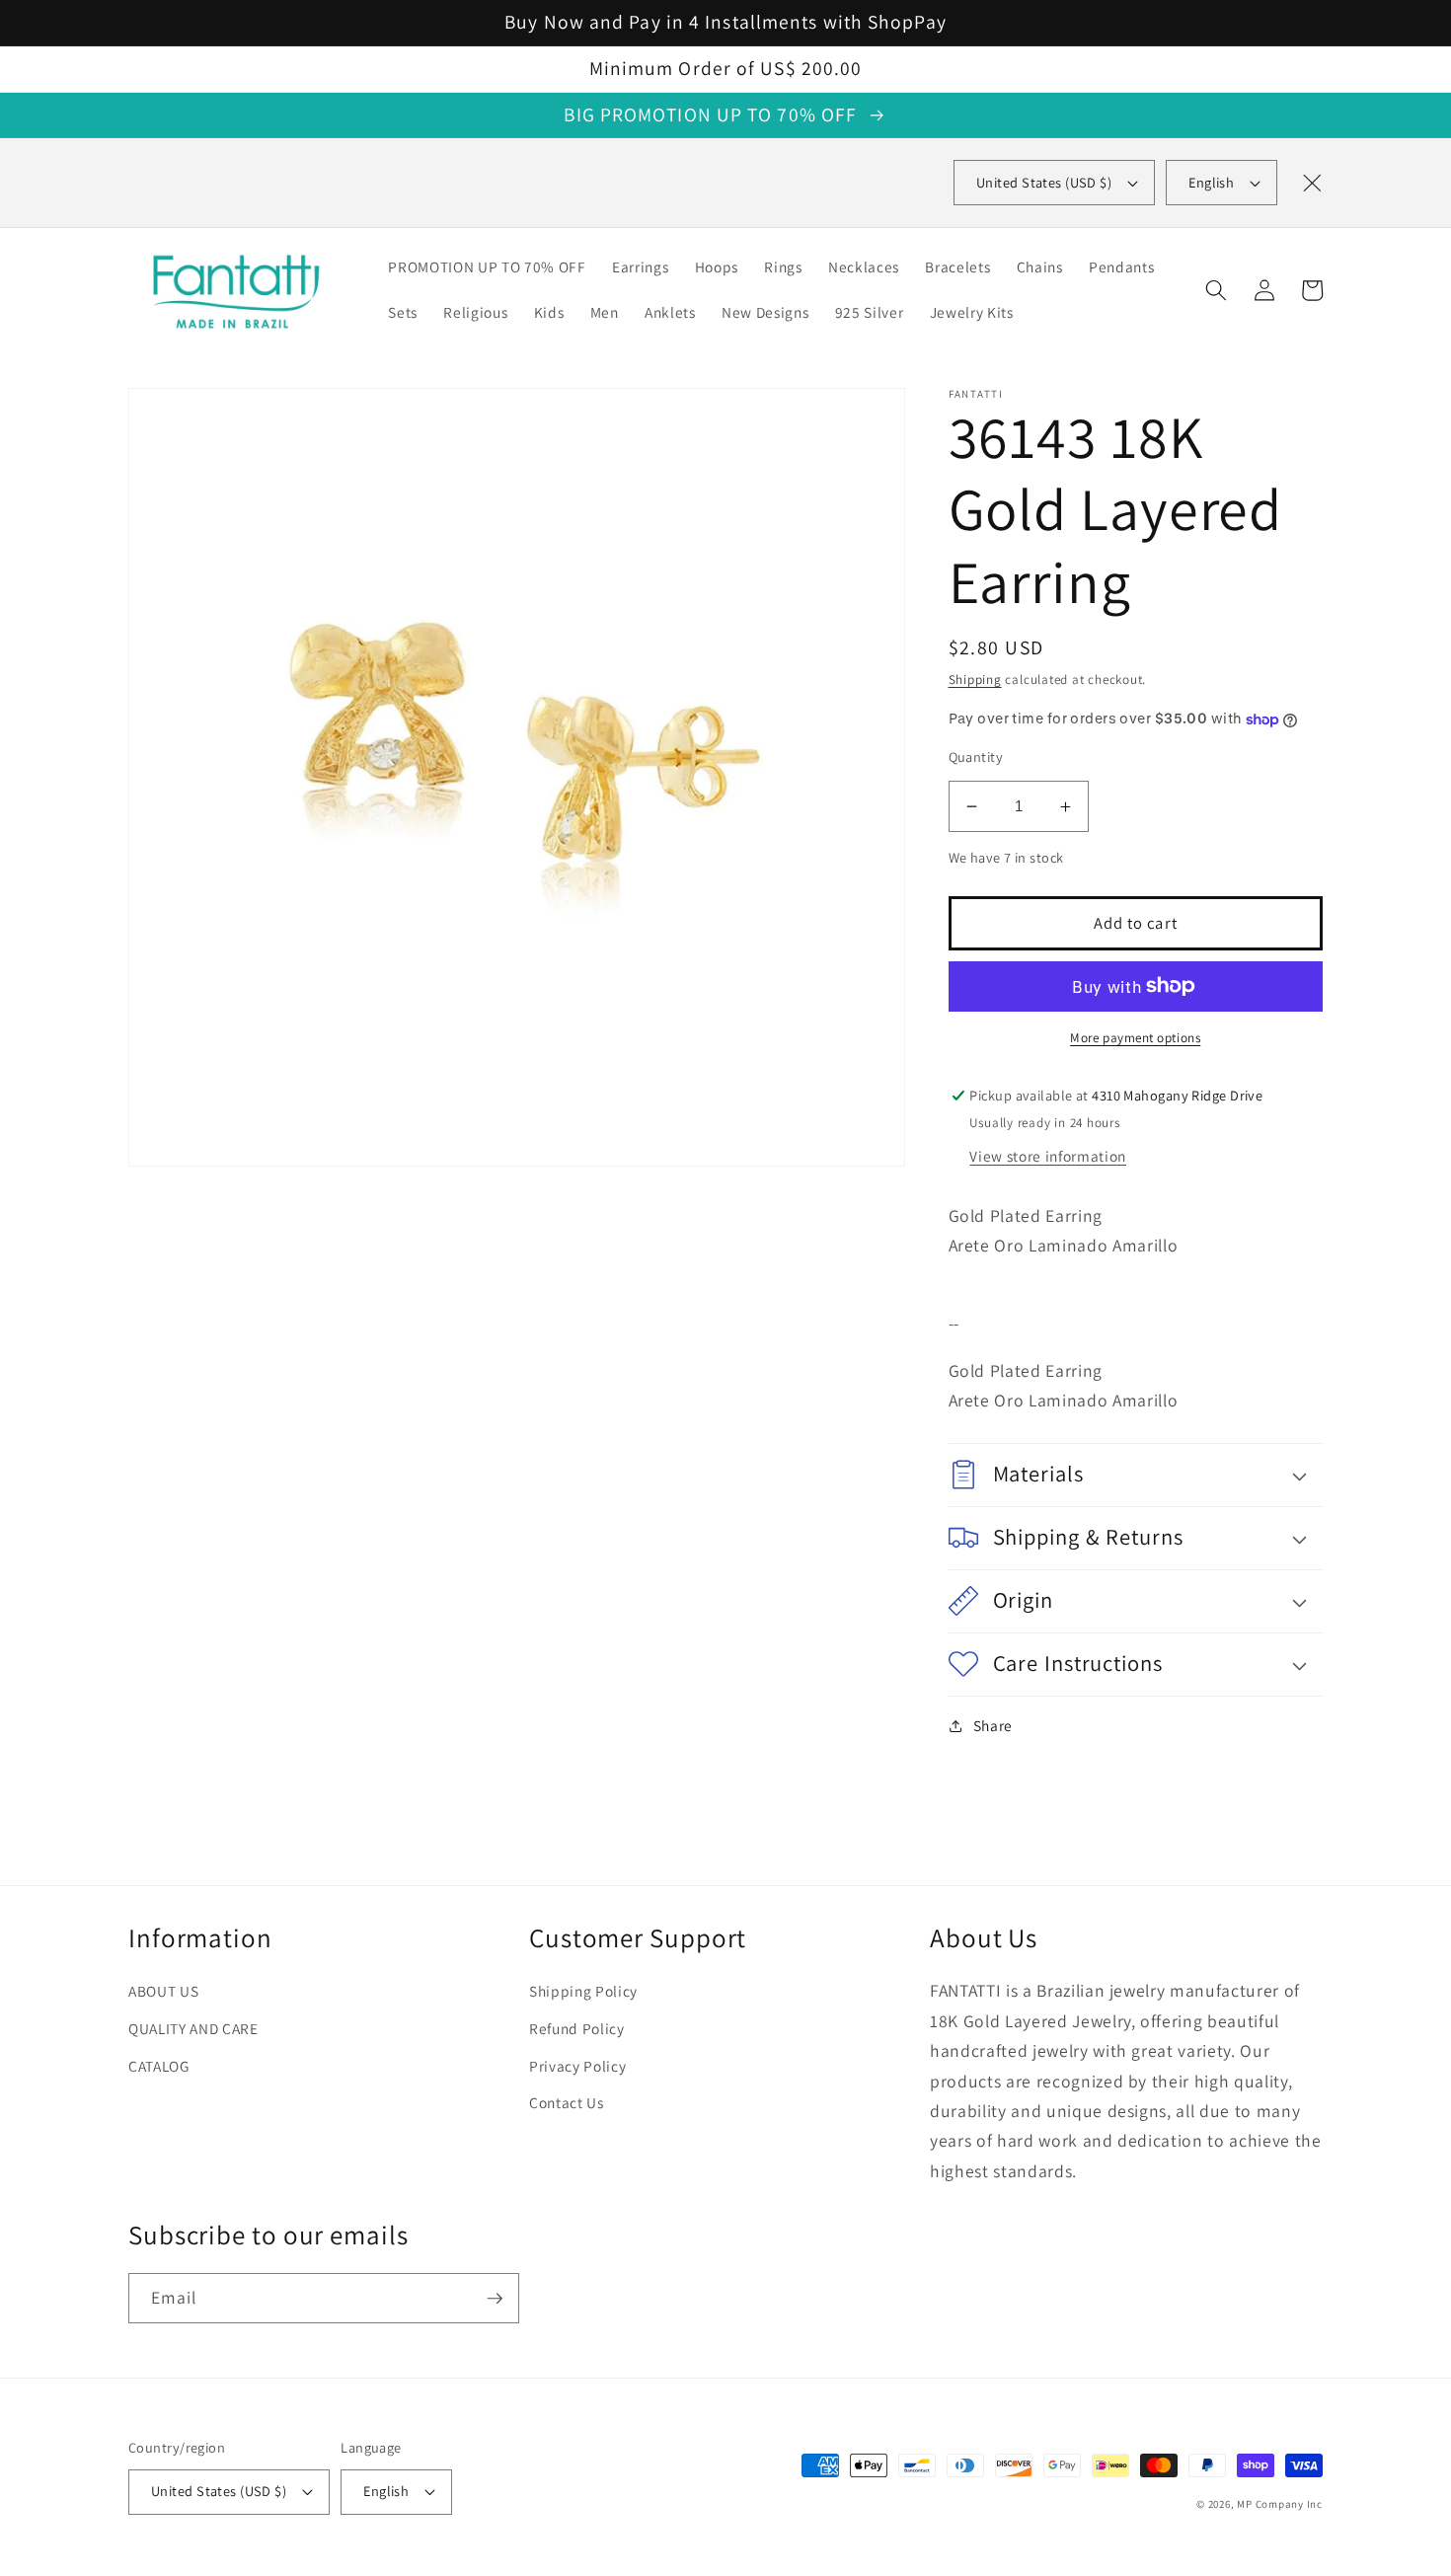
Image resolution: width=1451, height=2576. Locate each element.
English (1211, 182)
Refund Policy (577, 2028)
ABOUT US (163, 1991)
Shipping (975, 680)
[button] (1216, 290)
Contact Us (567, 2102)
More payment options (1135, 1038)
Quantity (976, 757)
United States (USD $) (219, 2491)
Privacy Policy (577, 2066)
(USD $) (1044, 182)
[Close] (1312, 183)
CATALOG (159, 2066)
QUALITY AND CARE (193, 2028)
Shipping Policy (583, 1991)
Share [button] (993, 1725)
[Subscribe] (495, 2299)
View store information (1048, 1156)
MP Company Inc (1280, 2504)
